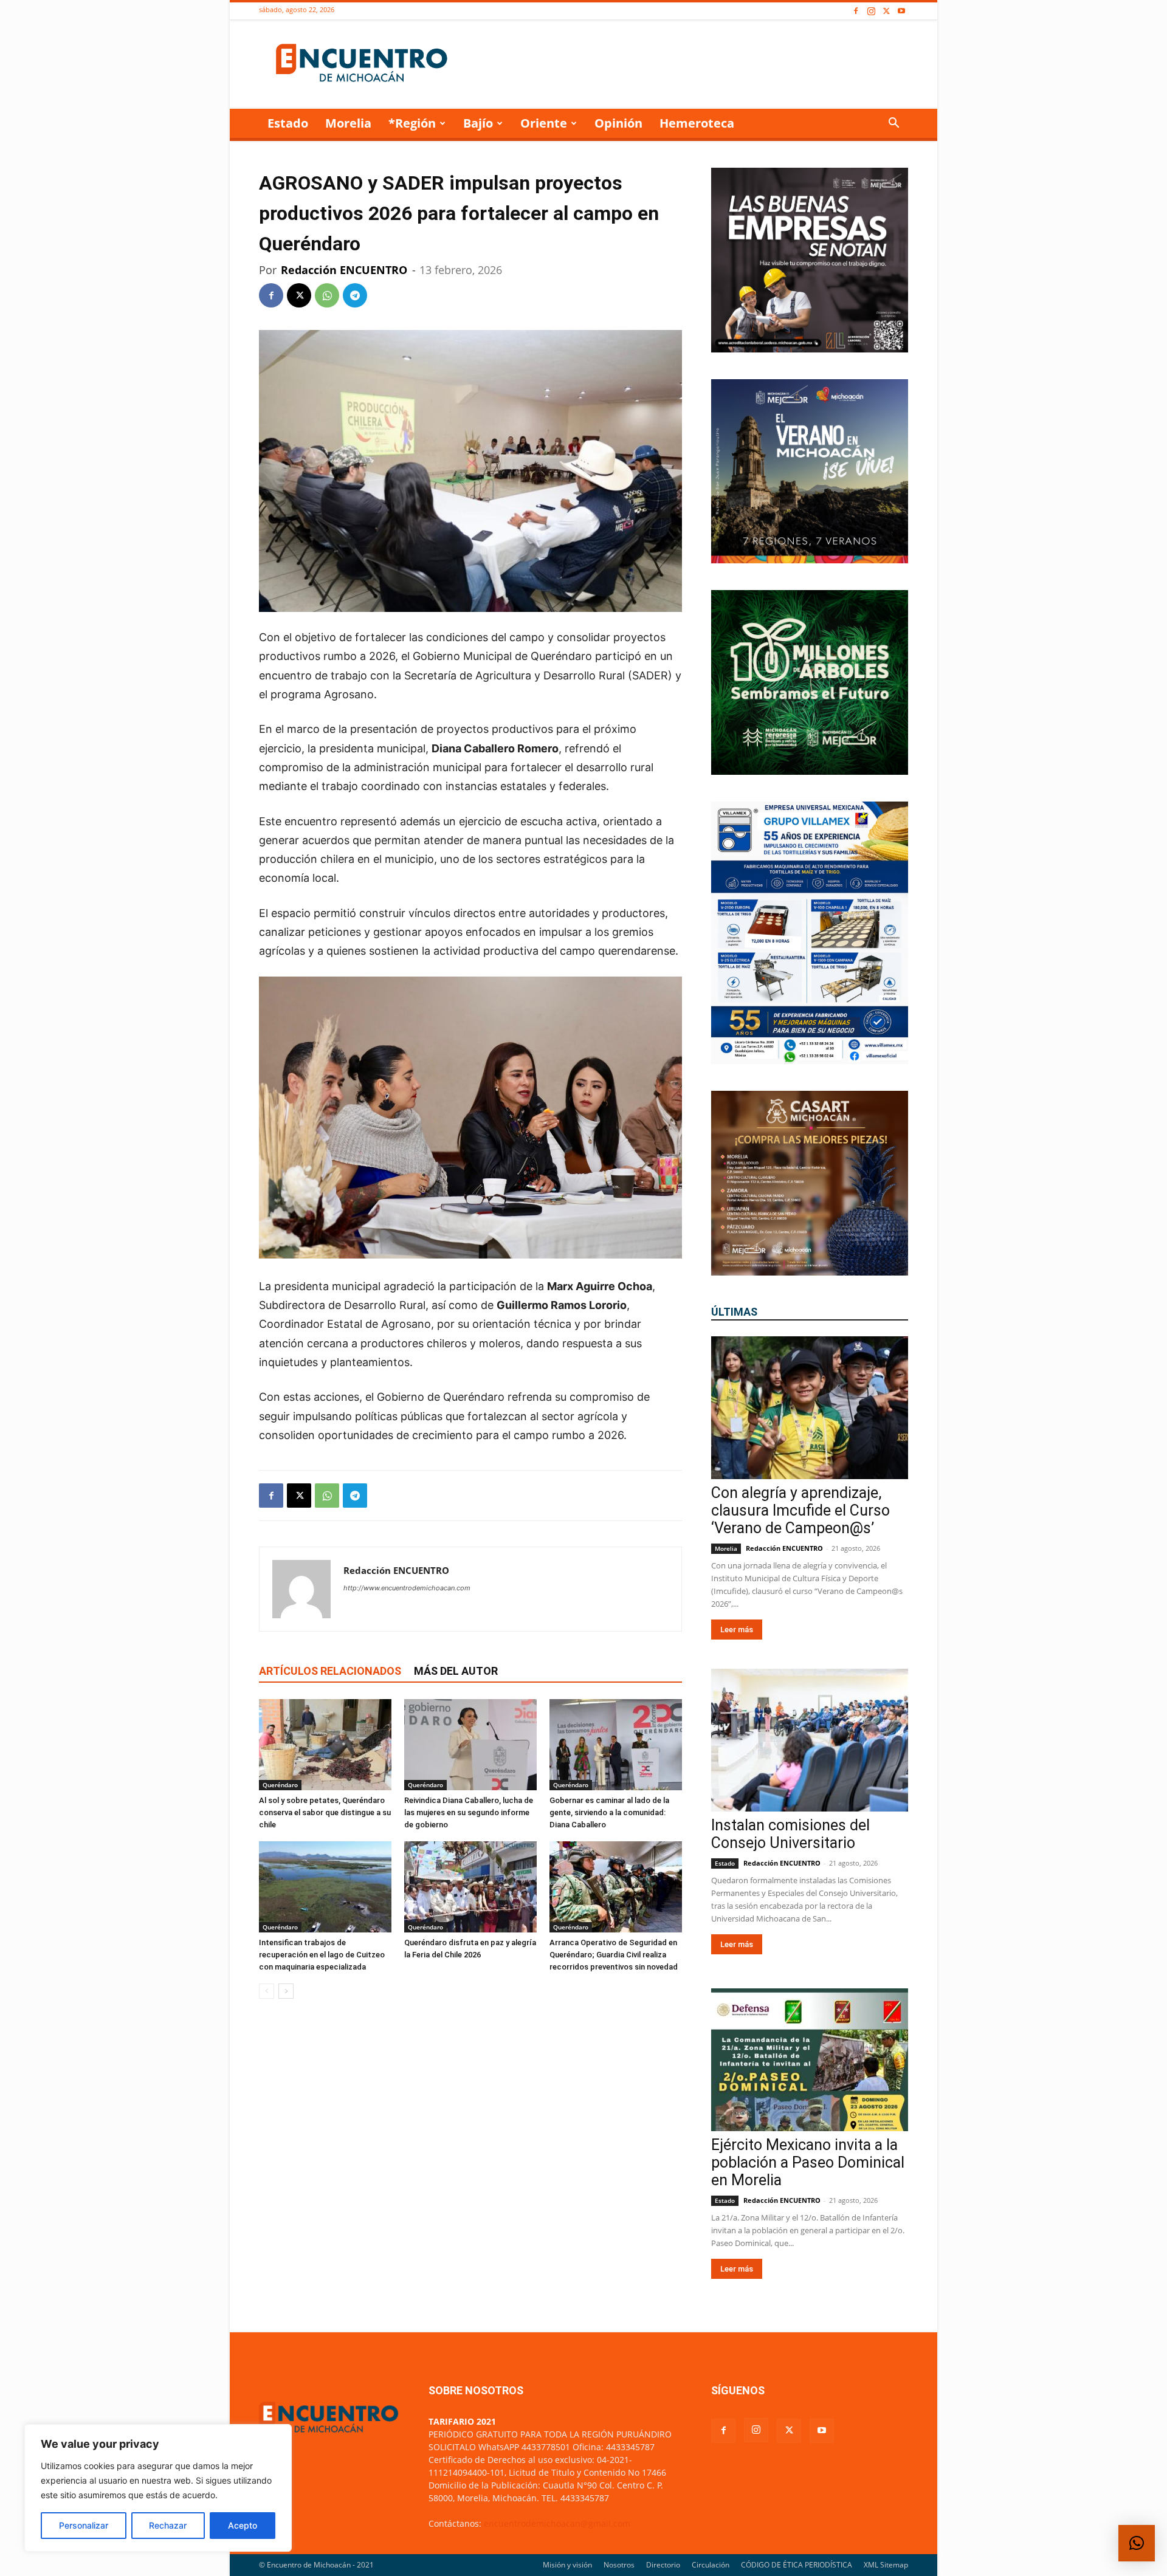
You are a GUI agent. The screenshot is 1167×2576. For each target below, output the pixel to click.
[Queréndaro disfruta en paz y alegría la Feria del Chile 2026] (470, 1887)
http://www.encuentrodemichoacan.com (407, 1588)
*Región (412, 123)
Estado (288, 123)
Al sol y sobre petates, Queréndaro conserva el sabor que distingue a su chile (325, 1812)
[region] (158, 2488)
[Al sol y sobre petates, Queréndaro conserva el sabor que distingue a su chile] (325, 1745)
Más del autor (456, 1671)
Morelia (348, 123)
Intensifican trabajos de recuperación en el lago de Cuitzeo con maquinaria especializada (322, 1955)
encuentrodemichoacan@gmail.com (557, 2523)
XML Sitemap (886, 2565)
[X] (886, 11)
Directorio (663, 2565)
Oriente (544, 123)
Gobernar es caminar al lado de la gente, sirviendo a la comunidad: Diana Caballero (609, 1812)
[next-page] (286, 1991)
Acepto (243, 2525)
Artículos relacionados (330, 1671)
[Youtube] (901, 11)
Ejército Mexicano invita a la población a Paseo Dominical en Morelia (808, 2162)
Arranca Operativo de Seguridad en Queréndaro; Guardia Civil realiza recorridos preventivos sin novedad (614, 1955)
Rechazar (168, 2525)
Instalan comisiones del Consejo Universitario (790, 1834)
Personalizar (84, 2525)
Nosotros (619, 2565)
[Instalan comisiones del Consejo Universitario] (810, 1740)
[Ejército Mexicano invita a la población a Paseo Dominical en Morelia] (810, 2060)
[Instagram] (871, 11)
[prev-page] (267, 1991)
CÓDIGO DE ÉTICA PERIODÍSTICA (797, 2565)
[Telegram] (355, 295)
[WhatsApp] (327, 295)
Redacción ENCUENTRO (344, 270)
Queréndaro (280, 1785)
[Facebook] (856, 11)
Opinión (618, 123)
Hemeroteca (697, 123)
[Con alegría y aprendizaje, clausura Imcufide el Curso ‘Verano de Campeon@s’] (810, 1408)
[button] (893, 124)
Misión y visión (567, 2565)
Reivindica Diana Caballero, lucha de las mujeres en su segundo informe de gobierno (469, 1812)
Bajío (478, 123)
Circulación (711, 2565)
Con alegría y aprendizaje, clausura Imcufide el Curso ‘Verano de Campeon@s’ (800, 1510)
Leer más (737, 1630)
